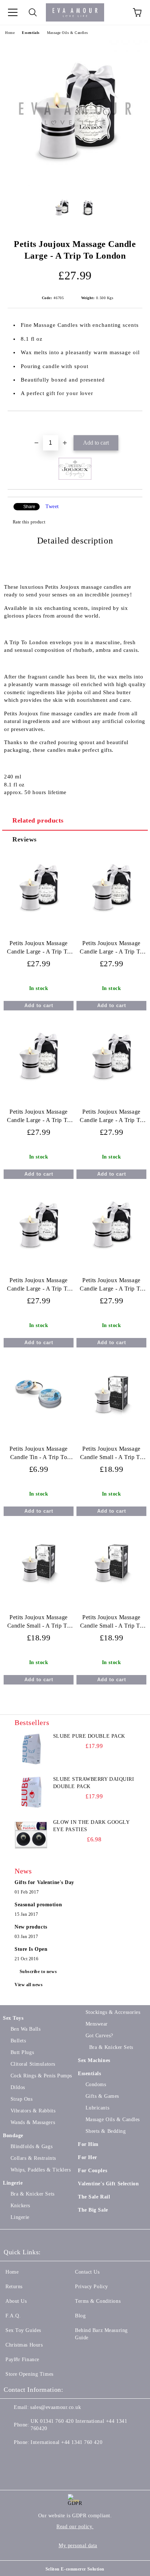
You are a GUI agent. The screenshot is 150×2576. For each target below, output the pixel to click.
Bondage (13, 2136)
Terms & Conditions (98, 2301)
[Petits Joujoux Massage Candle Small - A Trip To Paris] (39, 1596)
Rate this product (29, 522)
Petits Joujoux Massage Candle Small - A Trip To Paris (39, 1623)
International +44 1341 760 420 (66, 2442)
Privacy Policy (92, 2287)
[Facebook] (13, 2457)
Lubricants (97, 2108)
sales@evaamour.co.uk (56, 2407)
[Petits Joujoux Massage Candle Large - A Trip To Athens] (111, 1259)
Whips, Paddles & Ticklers (41, 2170)
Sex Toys (13, 2018)
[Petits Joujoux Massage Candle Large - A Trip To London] (75, 185)
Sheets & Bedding (106, 2131)
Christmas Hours (24, 2345)
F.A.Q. (13, 2316)
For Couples (92, 2171)
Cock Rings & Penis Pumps (41, 2076)
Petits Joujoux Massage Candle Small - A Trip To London (111, 1455)
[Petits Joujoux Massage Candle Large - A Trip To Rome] (111, 1090)
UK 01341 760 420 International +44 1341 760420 (79, 2425)
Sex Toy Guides (23, 2330)
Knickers (20, 2206)
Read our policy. (75, 2527)
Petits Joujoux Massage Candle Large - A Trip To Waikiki (38, 1117)
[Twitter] (29, 2457)
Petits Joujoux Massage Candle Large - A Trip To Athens (111, 1286)
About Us (16, 2301)
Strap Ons (22, 2099)
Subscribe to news (38, 1972)
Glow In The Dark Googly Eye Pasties (91, 1826)
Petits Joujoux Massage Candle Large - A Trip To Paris (38, 1286)
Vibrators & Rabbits (33, 2111)
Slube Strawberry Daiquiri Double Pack (94, 1783)
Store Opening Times (29, 2374)
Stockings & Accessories (113, 2012)
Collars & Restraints (33, 2158)
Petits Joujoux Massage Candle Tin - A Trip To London (38, 1455)
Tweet (52, 506)
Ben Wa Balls (25, 2029)
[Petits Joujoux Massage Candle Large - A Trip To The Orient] (111, 922)
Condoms (96, 2084)
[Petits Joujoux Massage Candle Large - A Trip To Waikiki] (39, 1090)
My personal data (78, 2546)
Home (10, 33)
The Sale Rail (94, 2197)
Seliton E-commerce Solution (75, 2569)
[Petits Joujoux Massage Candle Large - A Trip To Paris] (39, 1259)
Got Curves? (99, 2036)
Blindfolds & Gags (31, 2146)
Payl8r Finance (22, 2360)
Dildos (18, 2087)
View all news (29, 1985)
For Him (88, 2144)
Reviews (25, 839)
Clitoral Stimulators (33, 2064)
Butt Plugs (22, 2052)
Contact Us (87, 2272)
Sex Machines (94, 2060)
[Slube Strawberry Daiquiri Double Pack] (31, 1792)
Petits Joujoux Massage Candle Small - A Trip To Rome (111, 1623)
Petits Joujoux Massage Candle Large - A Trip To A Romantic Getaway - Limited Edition (38, 949)
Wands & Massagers (33, 2122)
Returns (14, 2287)
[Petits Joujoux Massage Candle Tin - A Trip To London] (39, 1428)
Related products (38, 820)
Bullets (18, 2041)
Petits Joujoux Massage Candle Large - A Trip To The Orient (111, 949)
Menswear (97, 2024)
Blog (80, 2316)
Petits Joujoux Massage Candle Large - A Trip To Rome (111, 1117)
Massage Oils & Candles (67, 33)
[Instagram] (45, 2457)
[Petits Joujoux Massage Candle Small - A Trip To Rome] (111, 1596)
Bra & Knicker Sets (33, 2194)
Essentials (31, 33)
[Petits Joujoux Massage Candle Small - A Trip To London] (111, 1428)
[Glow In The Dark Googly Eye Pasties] (31, 1835)
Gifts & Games (102, 2096)
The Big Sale (93, 2210)
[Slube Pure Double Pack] (31, 1749)
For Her (88, 2157)
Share (29, 507)
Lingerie (13, 2183)
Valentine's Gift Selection (108, 2184)
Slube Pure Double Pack (89, 1736)
